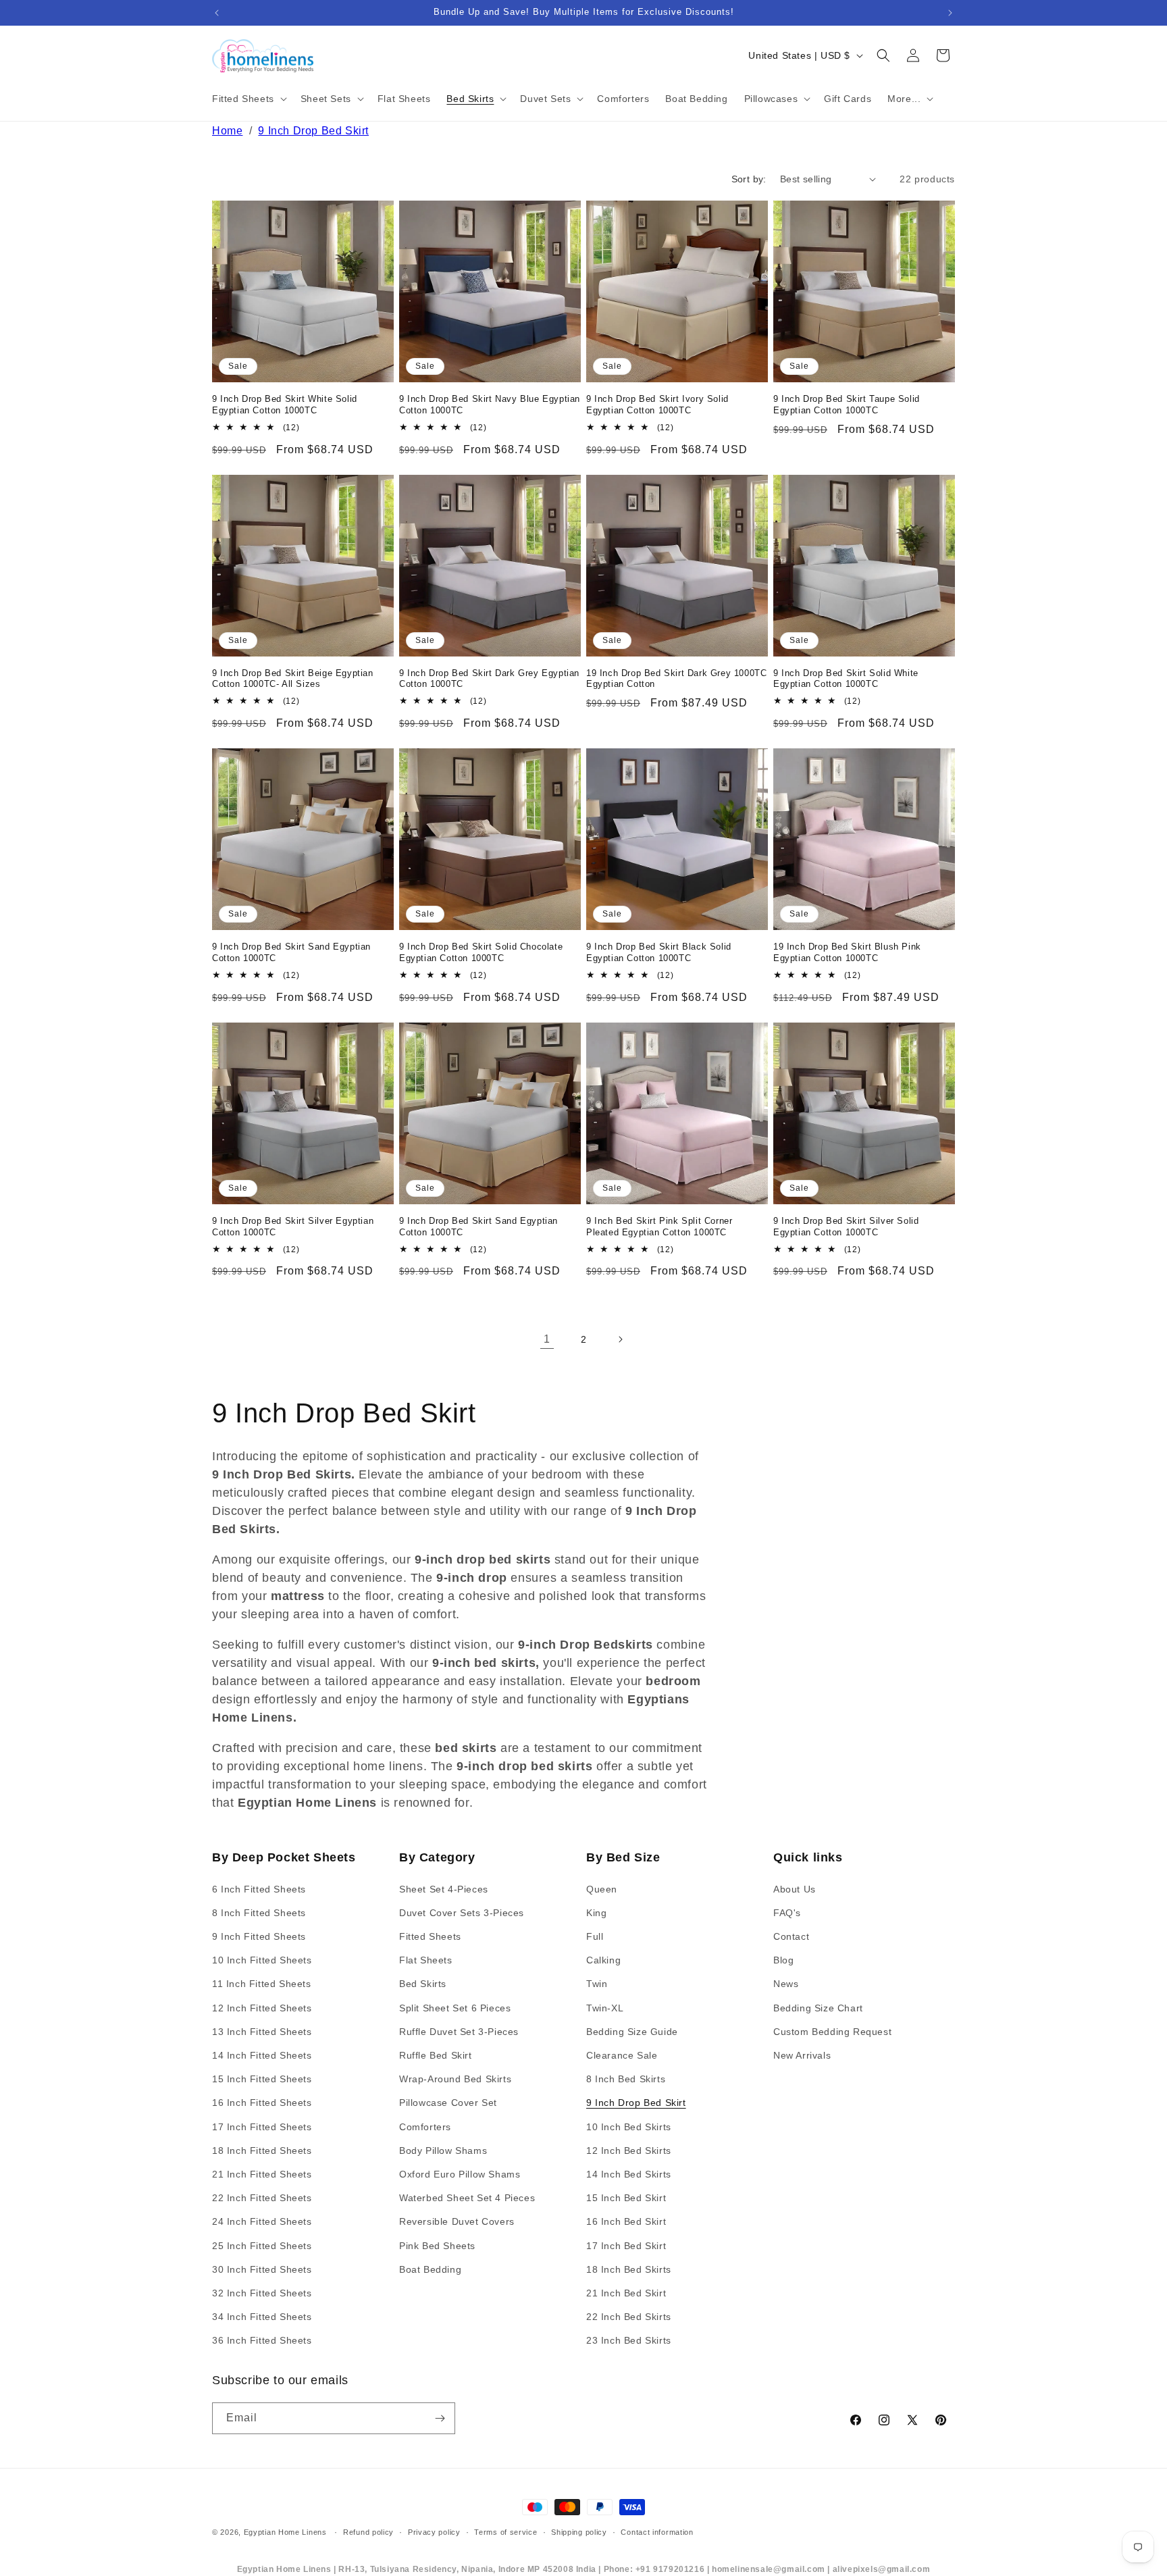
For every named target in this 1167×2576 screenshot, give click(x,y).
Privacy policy (434, 2532)
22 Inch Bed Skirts (629, 2317)
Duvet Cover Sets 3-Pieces (462, 1913)
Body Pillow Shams (443, 2150)
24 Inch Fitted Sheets (262, 2221)
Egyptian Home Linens (285, 2532)
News (786, 1984)
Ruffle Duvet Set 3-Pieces (459, 2032)
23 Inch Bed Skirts (629, 2340)
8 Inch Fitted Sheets (259, 1913)
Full (595, 1936)
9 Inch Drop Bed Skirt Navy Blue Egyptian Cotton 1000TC (490, 405)
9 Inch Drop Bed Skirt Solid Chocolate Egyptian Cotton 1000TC (481, 952)
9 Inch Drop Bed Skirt (313, 131)
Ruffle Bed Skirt (436, 2055)
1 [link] (547, 1339)
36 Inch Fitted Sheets (262, 2340)
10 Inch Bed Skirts (629, 2127)
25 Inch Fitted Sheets (262, 2246)
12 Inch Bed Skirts (629, 2150)
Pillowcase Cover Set (448, 2103)
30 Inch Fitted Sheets (262, 2269)
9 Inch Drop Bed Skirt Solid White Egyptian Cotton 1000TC (846, 679)
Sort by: (749, 179)
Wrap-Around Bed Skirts (455, 2079)
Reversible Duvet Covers (457, 2221)
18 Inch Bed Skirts (629, 2269)
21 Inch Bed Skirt (626, 2293)
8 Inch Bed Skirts (626, 2079)
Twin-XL (605, 2008)
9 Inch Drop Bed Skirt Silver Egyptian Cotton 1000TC (293, 1227)
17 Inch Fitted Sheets (262, 2127)
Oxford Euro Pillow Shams (460, 2174)
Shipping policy (579, 2532)
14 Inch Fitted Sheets (262, 2055)
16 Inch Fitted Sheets (262, 2103)
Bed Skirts (423, 1984)
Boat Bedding (430, 2269)
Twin (597, 1984)
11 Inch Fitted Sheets (262, 1984)
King (596, 1913)
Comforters (425, 2127)
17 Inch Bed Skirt (626, 2246)
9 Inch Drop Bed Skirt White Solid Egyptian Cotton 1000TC (285, 405)
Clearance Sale (622, 2055)
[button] (248, 99)
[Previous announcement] (217, 13)
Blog (783, 1960)
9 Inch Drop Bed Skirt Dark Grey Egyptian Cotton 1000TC (489, 679)
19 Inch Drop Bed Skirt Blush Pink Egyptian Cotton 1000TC (847, 952)
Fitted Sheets (430, 1936)
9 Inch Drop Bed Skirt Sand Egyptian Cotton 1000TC (291, 952)
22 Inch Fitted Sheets (262, 2198)
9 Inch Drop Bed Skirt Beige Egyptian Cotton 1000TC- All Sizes (293, 679)
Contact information (657, 2532)
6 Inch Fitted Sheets (259, 1889)
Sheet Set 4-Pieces (444, 1889)
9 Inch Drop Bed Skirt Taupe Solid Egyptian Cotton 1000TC (847, 405)
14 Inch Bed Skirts (629, 2174)
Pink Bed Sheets (437, 2246)
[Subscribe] (440, 2418)
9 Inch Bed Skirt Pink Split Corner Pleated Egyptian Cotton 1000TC (659, 1227)
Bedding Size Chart (818, 2008)
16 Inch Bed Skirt (626, 2221)
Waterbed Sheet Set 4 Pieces (467, 2198)
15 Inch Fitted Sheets (262, 2079)
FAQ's (787, 1913)
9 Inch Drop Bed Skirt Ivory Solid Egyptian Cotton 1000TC (657, 405)
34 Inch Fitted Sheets (262, 2317)
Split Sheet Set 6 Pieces (455, 2008)
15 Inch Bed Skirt (626, 2198)
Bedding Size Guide (632, 2032)
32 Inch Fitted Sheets (262, 2293)
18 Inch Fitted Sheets (262, 2150)
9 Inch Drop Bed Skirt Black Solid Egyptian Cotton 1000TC (659, 952)
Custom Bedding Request (832, 2032)
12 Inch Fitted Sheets (262, 2008)
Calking (603, 1960)
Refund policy (368, 2532)
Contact (791, 1936)
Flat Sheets (426, 1960)
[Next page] (620, 1339)
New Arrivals (802, 2055)
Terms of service (505, 2532)
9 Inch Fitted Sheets (259, 1936)
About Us (795, 1889)
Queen (602, 1889)
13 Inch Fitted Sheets (262, 2032)
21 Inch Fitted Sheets (262, 2174)
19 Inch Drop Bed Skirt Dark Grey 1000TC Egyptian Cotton (676, 679)
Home (227, 131)
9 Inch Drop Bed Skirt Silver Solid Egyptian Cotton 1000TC (846, 1227)
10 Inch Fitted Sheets (262, 1960)
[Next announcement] (950, 13)
